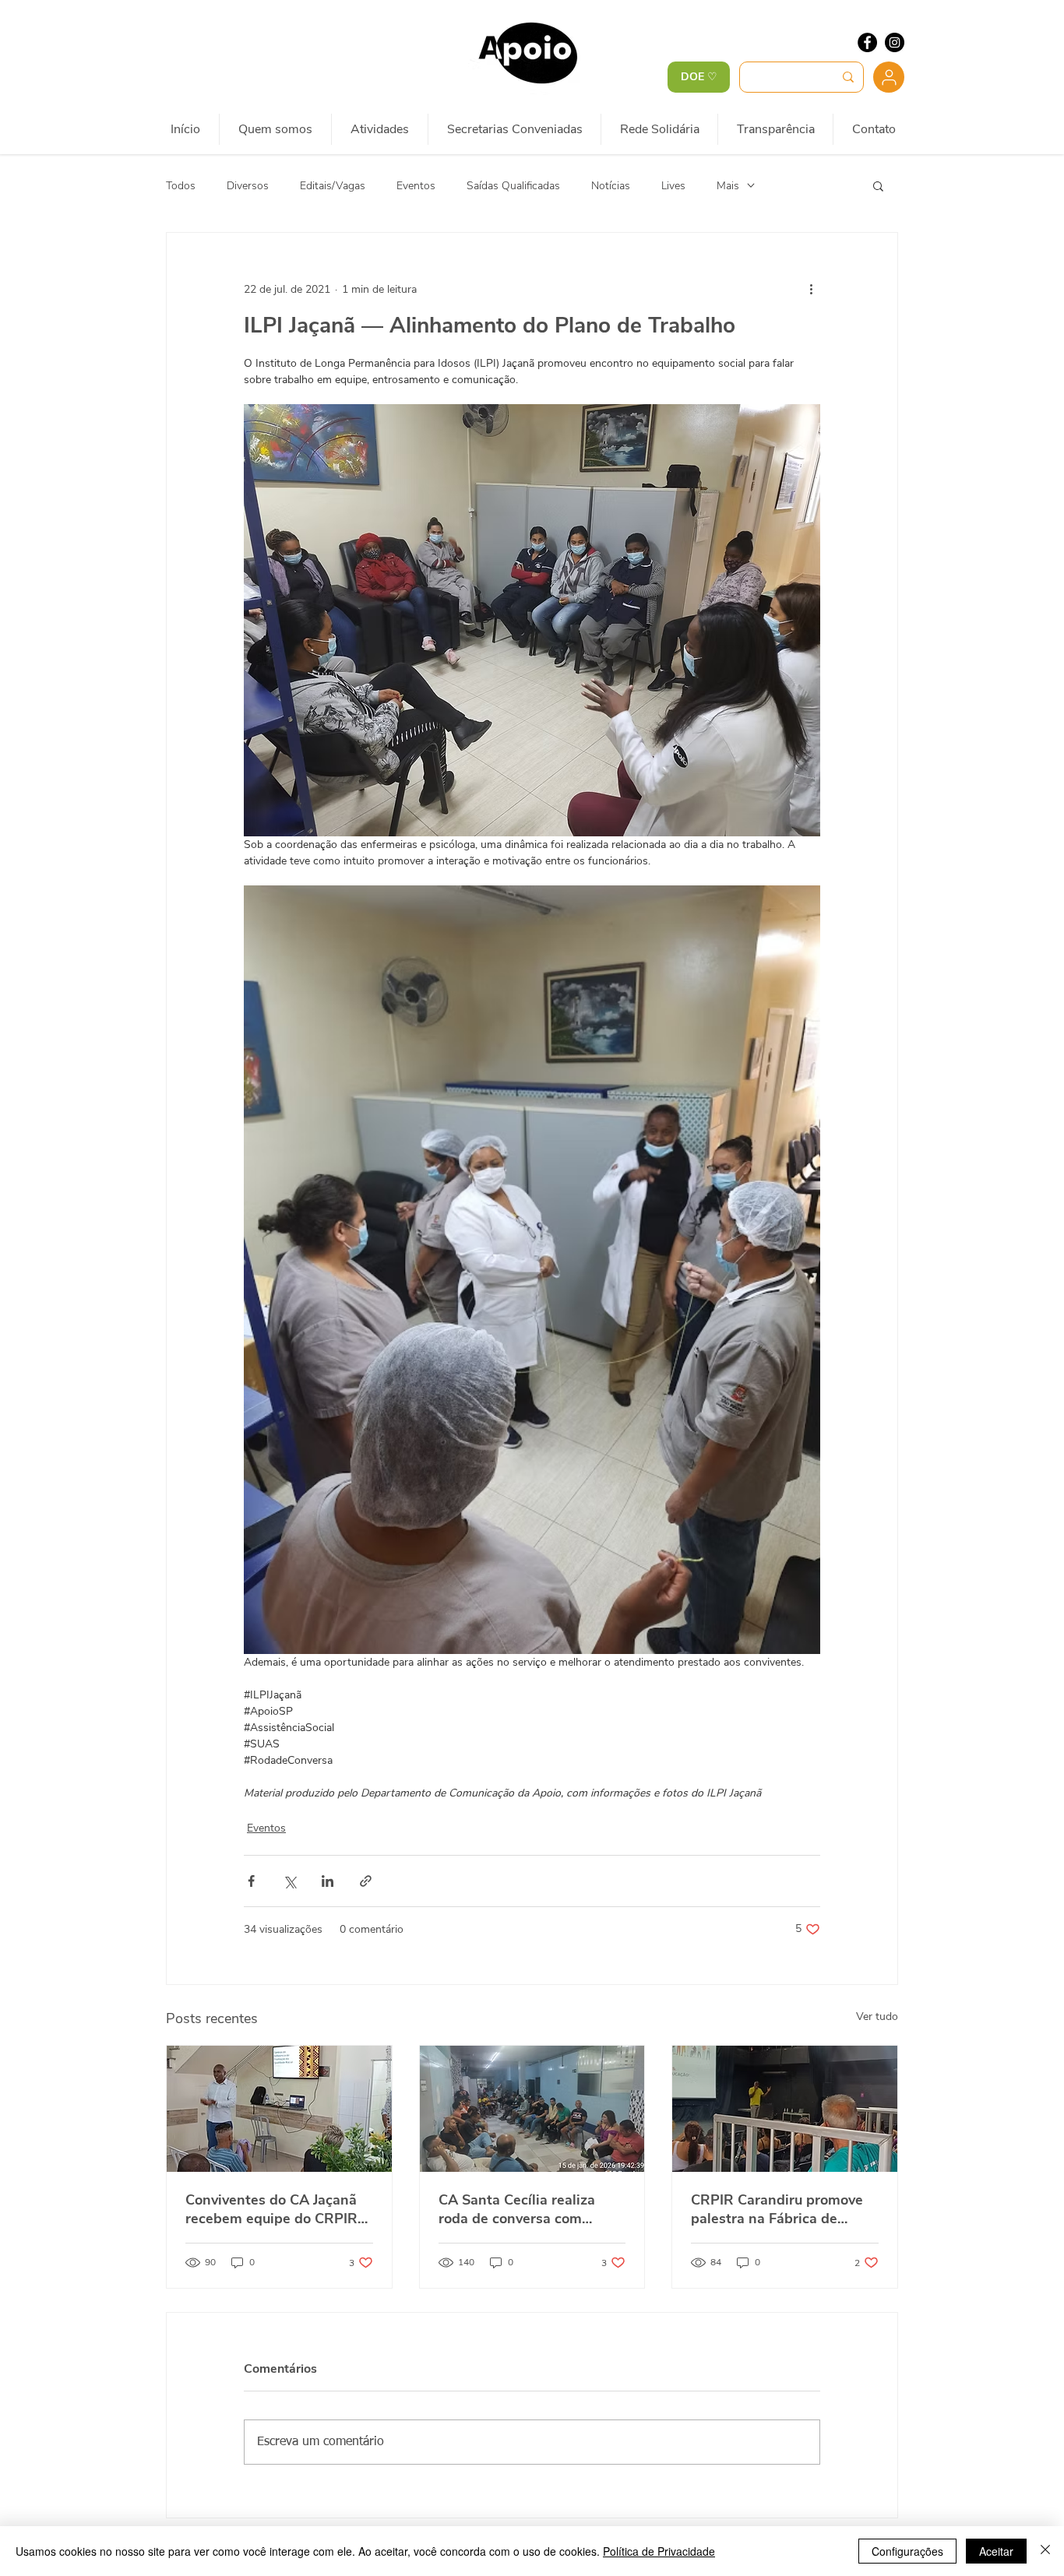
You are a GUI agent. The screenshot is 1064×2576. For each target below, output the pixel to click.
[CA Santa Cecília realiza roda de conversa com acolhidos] (532, 2109)
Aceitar (996, 2551)
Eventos (416, 186)
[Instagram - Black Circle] (895, 42)
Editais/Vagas (333, 186)
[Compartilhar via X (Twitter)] (289, 1881)
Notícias (611, 186)
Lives (673, 186)
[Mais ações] (811, 289)
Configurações (907, 2551)
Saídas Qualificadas (513, 186)
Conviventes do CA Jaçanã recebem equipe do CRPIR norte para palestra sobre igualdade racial (271, 2209)
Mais (728, 186)
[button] (878, 185)
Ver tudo (877, 2016)
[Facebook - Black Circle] (867, 42)
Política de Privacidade (659, 2551)
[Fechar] (1045, 2551)
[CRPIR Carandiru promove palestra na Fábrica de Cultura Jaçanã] (785, 2109)
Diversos (248, 186)
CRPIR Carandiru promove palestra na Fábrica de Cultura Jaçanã (777, 2209)
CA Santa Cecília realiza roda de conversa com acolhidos (517, 2209)
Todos (181, 186)
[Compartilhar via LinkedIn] (328, 1881)
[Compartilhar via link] (366, 1881)
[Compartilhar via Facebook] (251, 1881)
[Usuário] (889, 77)
